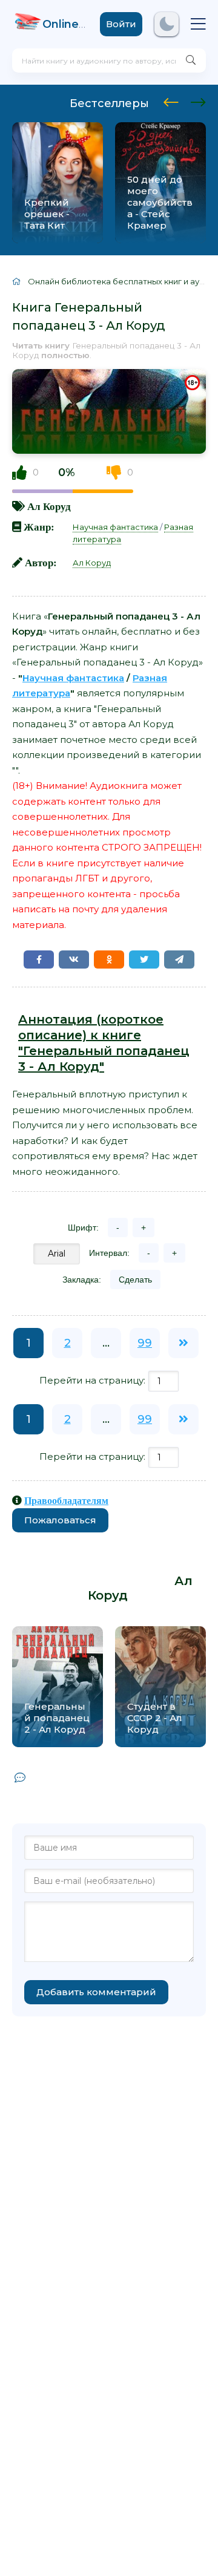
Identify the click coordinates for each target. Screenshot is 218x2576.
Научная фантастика (115, 527)
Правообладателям (66, 1500)
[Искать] (191, 60)
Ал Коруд (49, 506)
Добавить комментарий (96, 1992)
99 (145, 1343)
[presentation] (171, 100)
